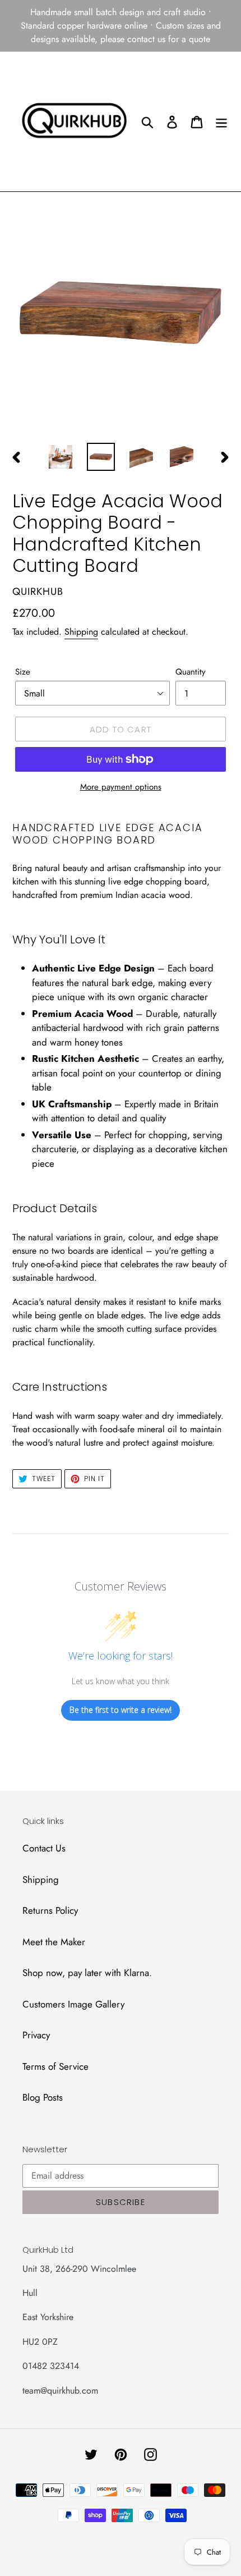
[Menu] (221, 122)
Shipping (81, 632)
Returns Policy (50, 1910)
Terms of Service (55, 2066)
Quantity (191, 672)
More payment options (121, 787)
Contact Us (44, 1848)
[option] (61, 457)
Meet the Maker (54, 1942)
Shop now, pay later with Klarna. (87, 1973)
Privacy (36, 2035)
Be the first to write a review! (121, 1710)
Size (23, 672)
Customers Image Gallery (73, 2004)
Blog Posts (43, 2097)
